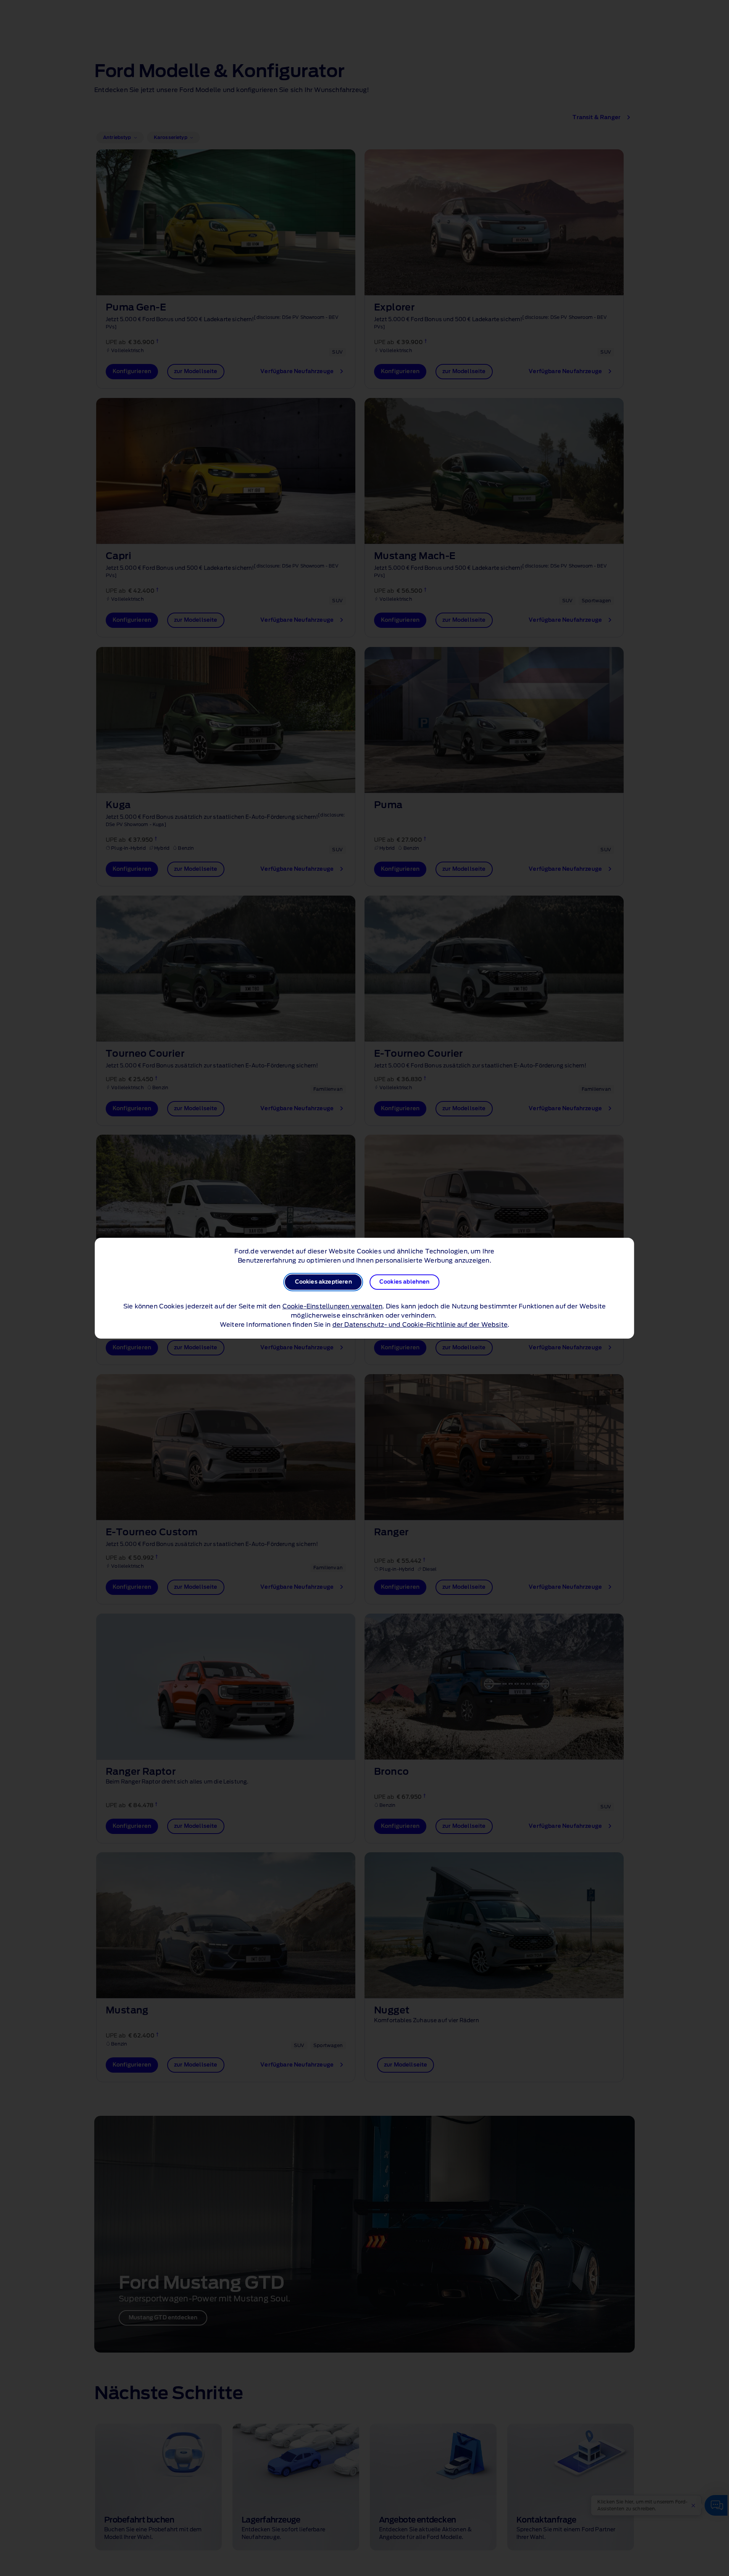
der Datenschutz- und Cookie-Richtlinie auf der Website (420, 1325)
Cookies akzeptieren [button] (323, 1282)
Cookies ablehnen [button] (405, 1282)
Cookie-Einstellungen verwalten (333, 1307)
